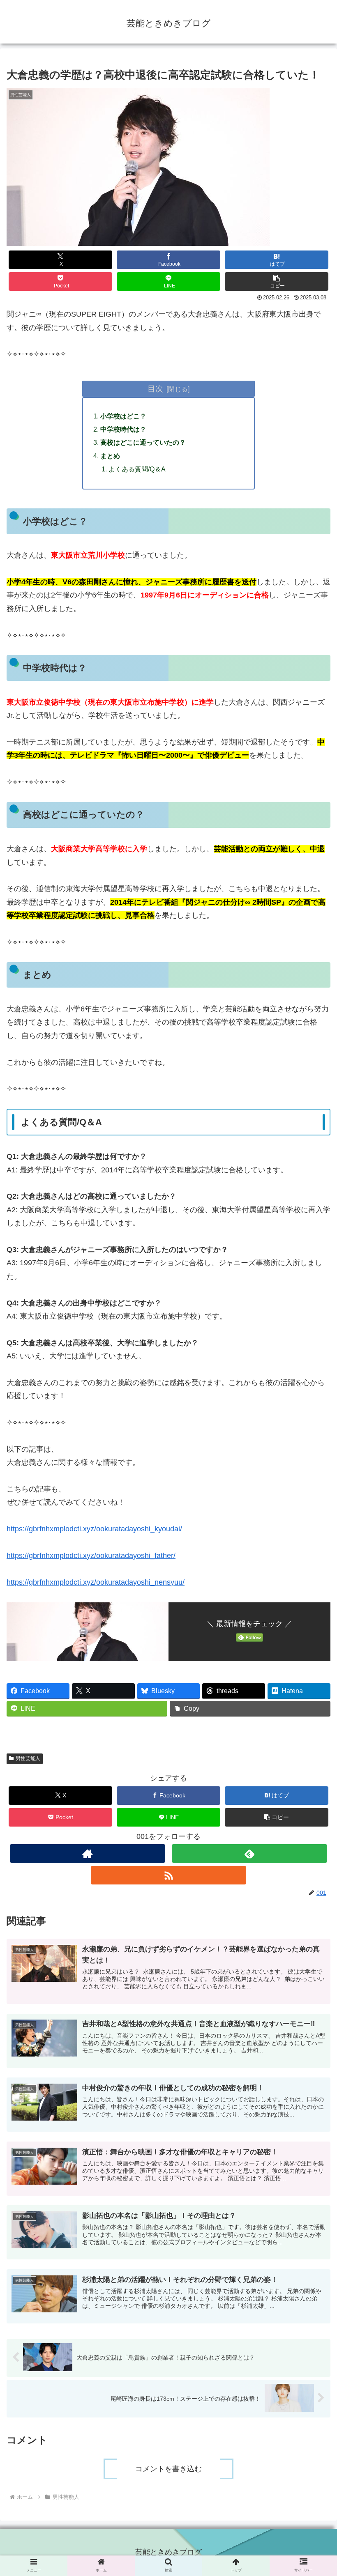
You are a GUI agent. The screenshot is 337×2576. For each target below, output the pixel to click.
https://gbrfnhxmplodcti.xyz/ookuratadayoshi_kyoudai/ (94, 1529)
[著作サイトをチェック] (88, 1853)
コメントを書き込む (168, 2469)
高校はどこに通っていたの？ (143, 442)
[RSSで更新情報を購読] (168, 1875)
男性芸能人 (28, 1758)
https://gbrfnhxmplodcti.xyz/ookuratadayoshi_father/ (91, 1556)
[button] (277, 281)
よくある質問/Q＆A (137, 469)
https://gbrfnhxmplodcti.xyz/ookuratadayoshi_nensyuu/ (96, 1582)
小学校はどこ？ (123, 416)
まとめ (110, 456)
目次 (155, 388)
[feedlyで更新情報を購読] (249, 1853)
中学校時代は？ (123, 429)
